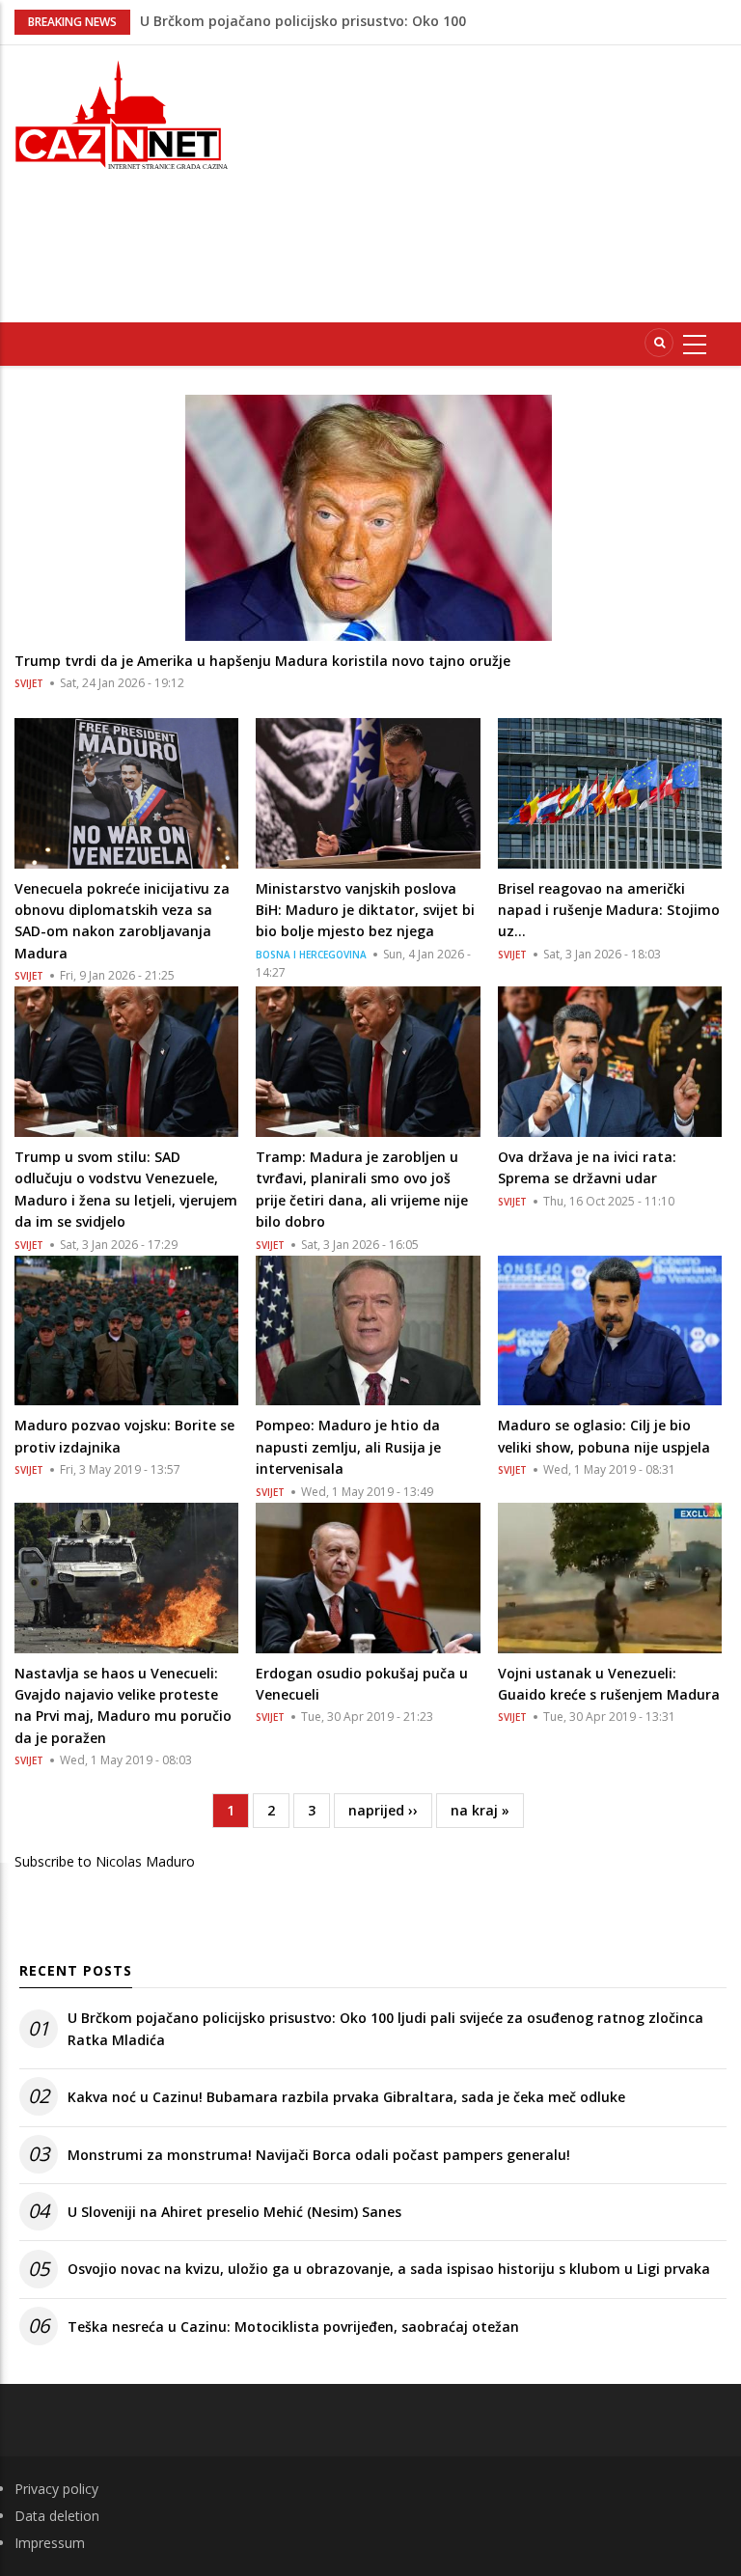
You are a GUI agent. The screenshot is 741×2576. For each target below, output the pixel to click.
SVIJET (29, 683)
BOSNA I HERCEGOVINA (311, 955)
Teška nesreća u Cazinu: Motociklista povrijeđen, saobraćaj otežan (293, 2327)
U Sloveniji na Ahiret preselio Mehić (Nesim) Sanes (234, 2212)
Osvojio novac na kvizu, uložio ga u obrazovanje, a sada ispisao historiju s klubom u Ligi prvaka (389, 2269)
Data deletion (57, 2516)
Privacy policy (56, 2489)
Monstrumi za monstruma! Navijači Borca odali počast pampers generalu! (319, 2155)
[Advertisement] (501, 180)
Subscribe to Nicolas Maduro (105, 1861)
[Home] (123, 112)
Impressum (50, 2543)
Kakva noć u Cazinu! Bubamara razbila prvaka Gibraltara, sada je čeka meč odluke (346, 2097)
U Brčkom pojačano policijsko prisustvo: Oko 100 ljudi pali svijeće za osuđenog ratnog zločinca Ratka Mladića (385, 2028)
